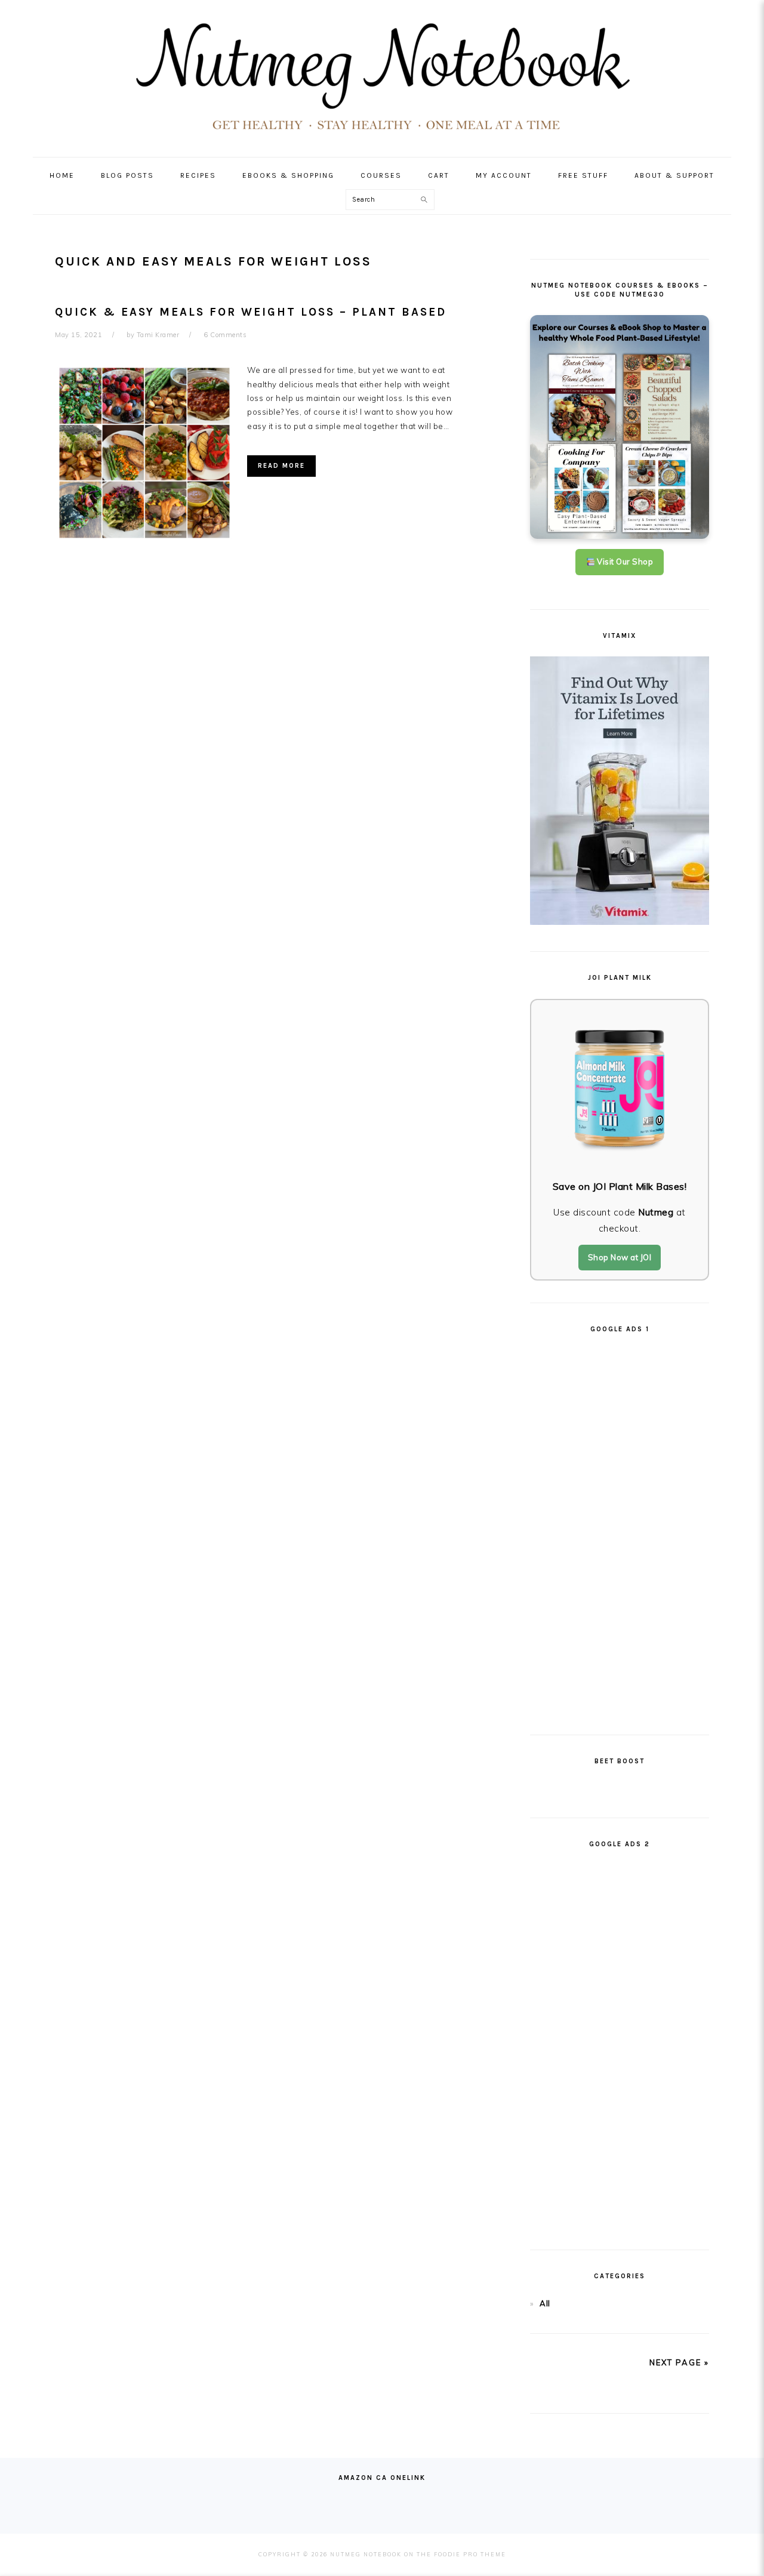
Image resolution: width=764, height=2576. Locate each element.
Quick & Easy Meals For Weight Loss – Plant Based (251, 312)
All (545, 2303)
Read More (281, 466)
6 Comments (225, 335)
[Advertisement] (620, 1529)
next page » (679, 2362)
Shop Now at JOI (620, 1257)
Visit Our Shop (624, 562)
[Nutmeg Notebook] (382, 135)
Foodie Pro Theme (470, 2554)
